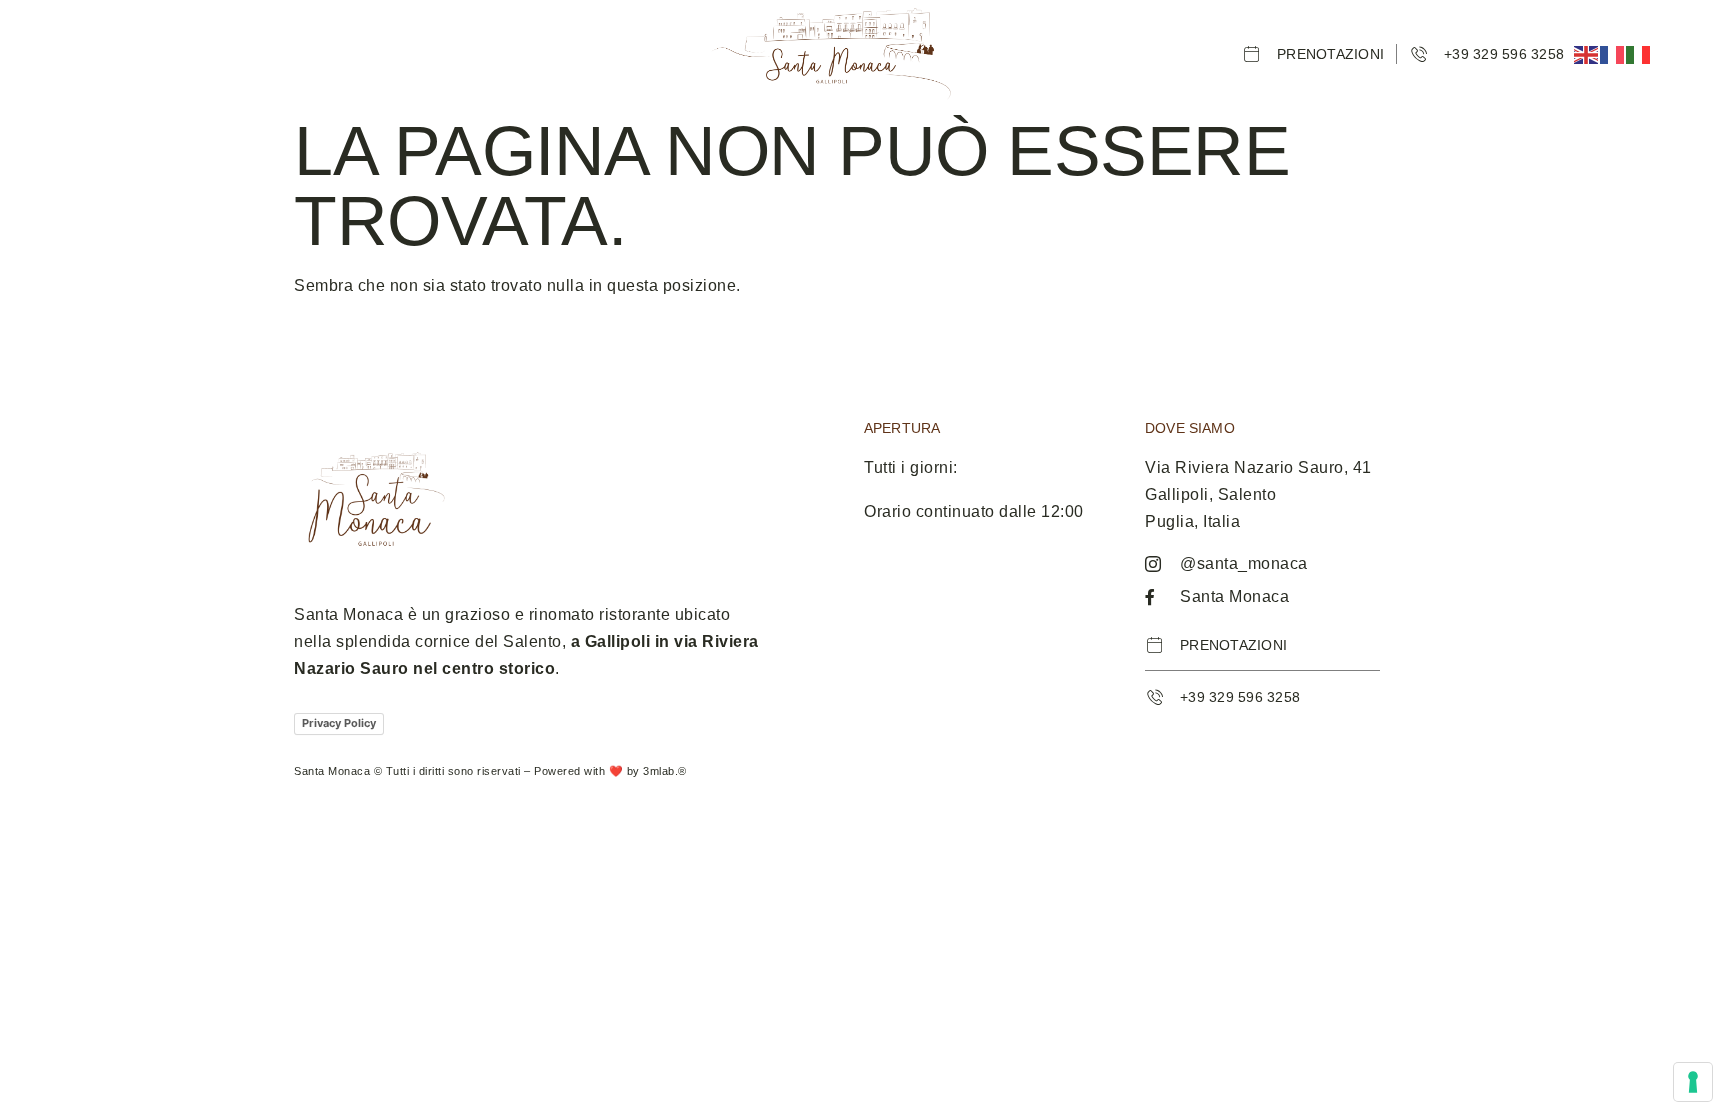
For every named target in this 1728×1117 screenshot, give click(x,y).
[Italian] (1639, 53)
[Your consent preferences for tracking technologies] (1693, 1082)
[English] (1587, 53)
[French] (1613, 53)
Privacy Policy (339, 723)
